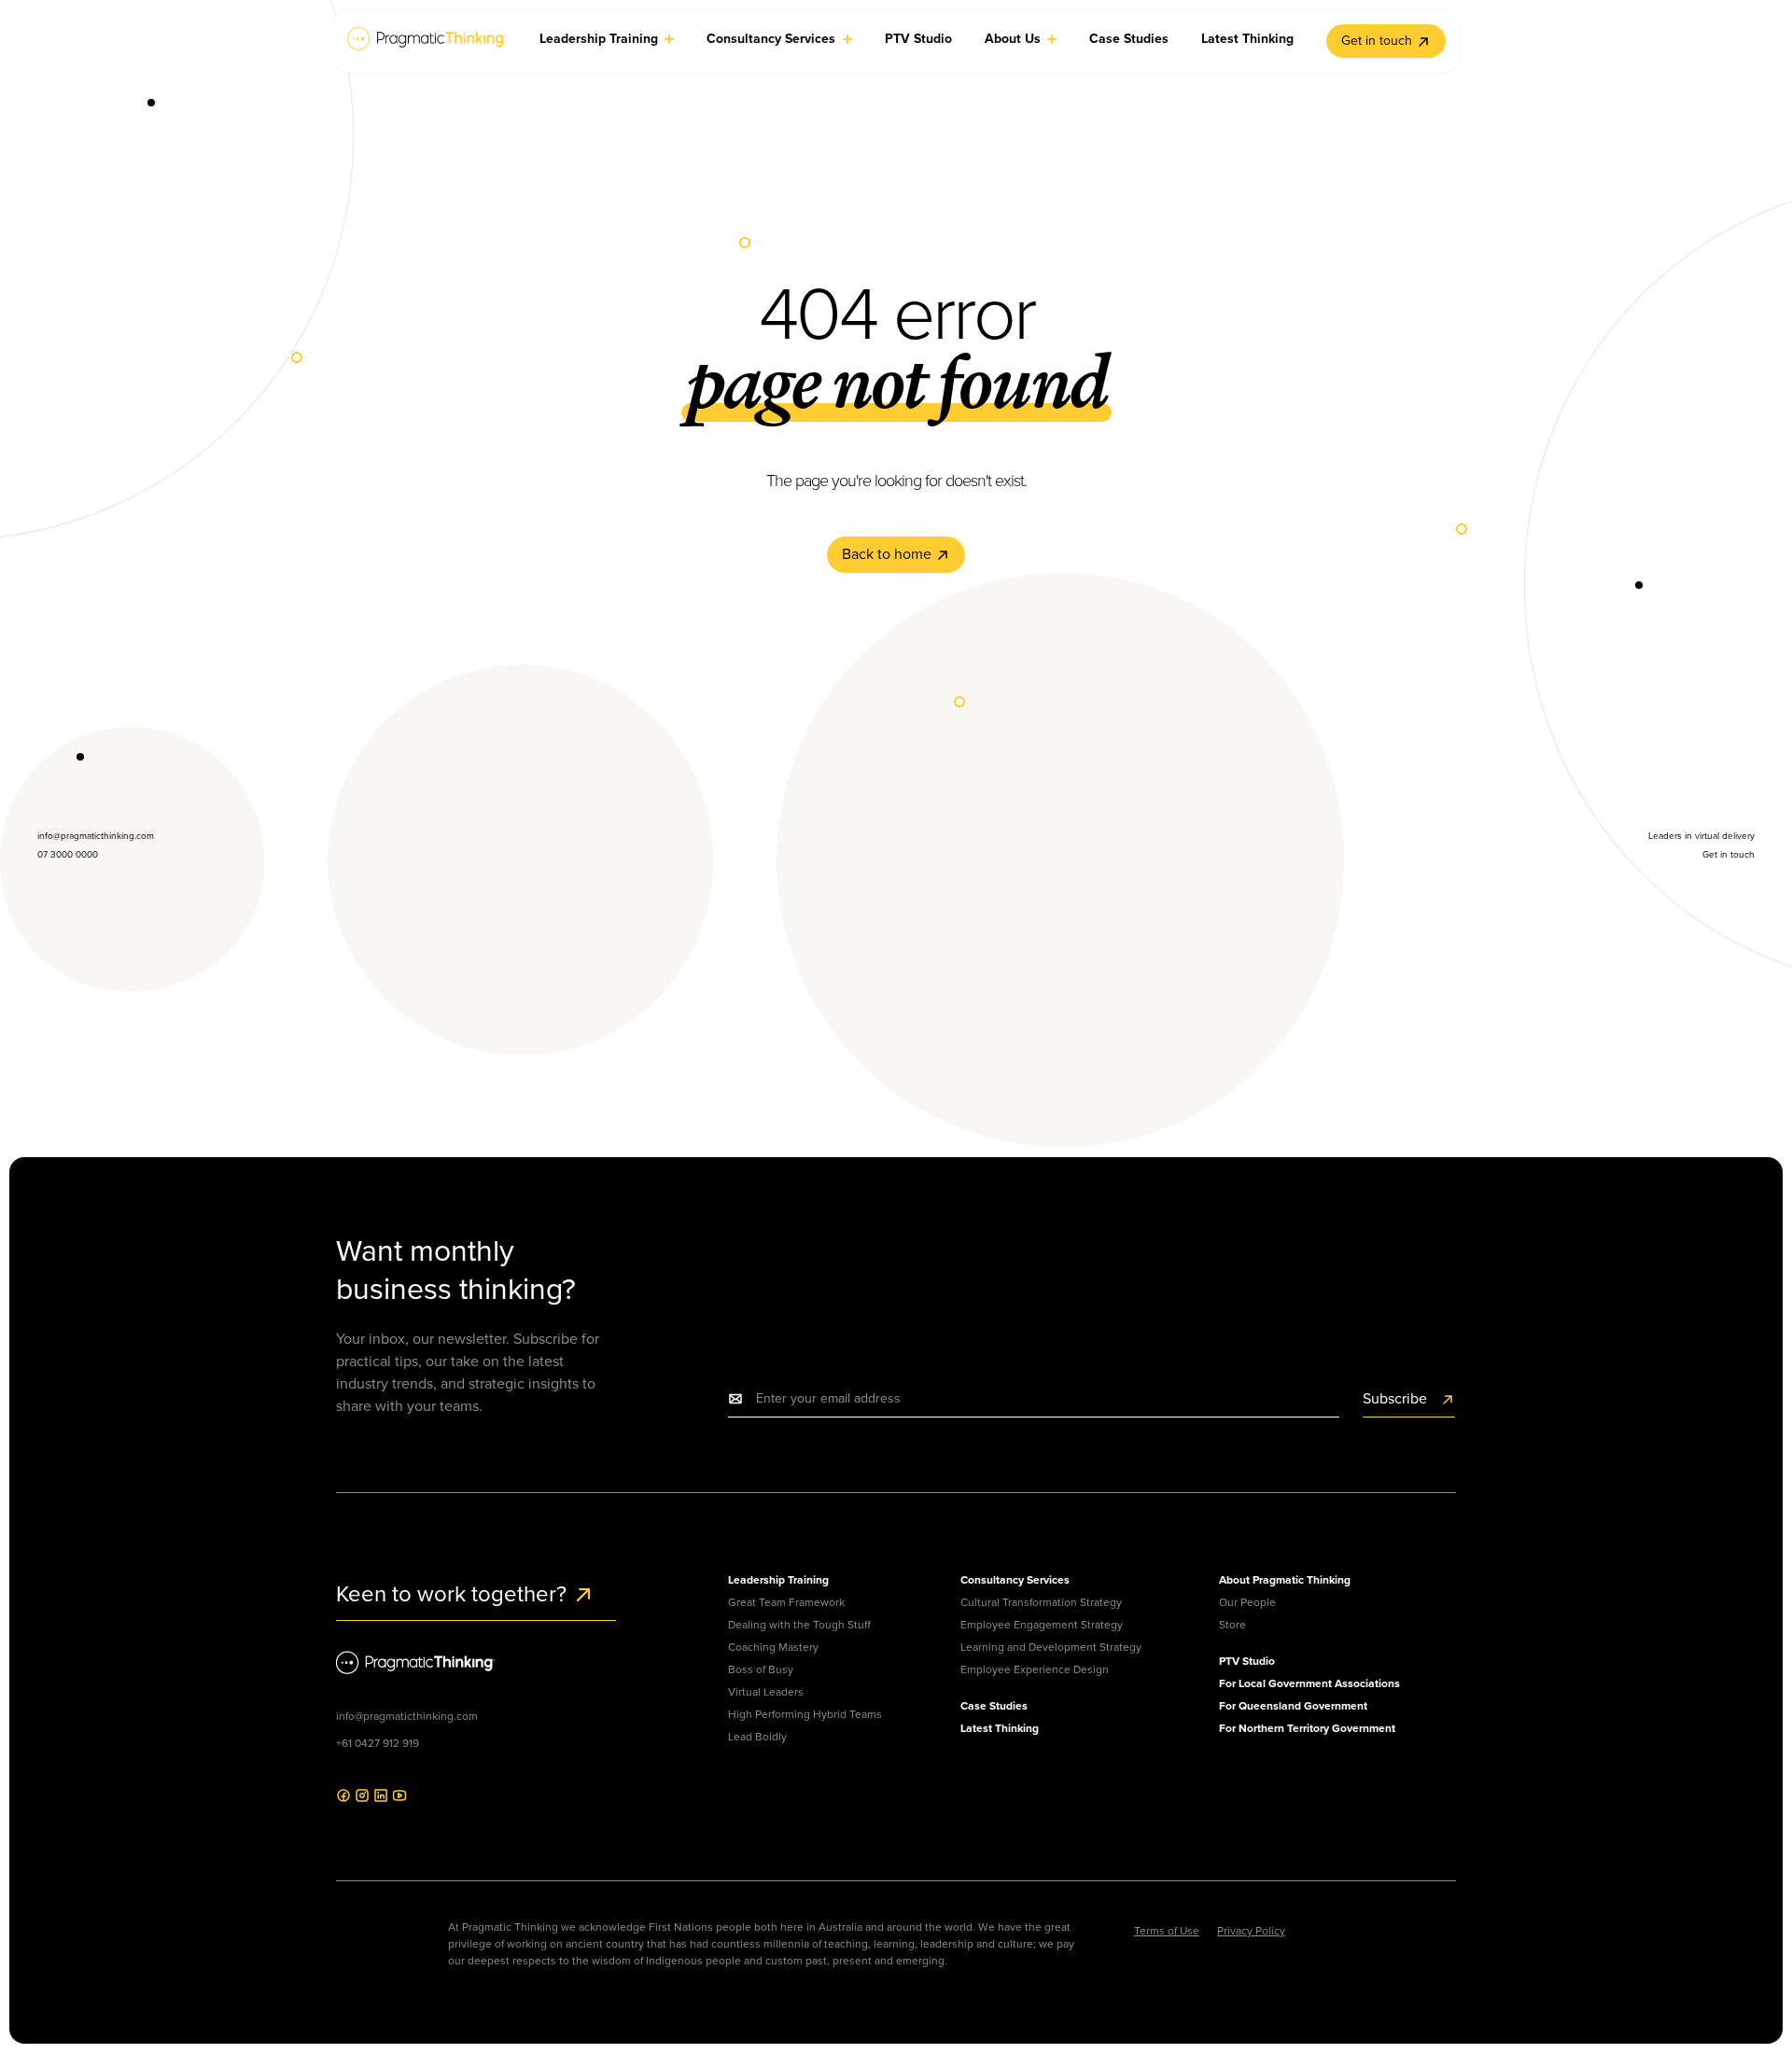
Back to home (889, 554)
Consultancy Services (1015, 1580)
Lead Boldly (757, 1737)
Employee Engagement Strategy (1042, 1625)
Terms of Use (1167, 1931)
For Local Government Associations (1309, 1683)
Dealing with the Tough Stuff (799, 1625)
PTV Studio (1247, 1661)
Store (1232, 1625)
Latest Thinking (1000, 1728)
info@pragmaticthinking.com (407, 1716)
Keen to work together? (454, 1594)
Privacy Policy (1251, 1931)
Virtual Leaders (766, 1692)
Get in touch (1377, 41)
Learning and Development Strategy (1051, 1647)
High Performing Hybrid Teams (805, 1714)
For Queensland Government (1293, 1706)
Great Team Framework (786, 1602)
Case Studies (994, 1706)
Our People (1247, 1602)
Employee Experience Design (1035, 1669)
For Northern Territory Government (1307, 1728)
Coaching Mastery (773, 1647)
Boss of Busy (761, 1669)
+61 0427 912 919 (378, 1743)
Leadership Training (778, 1580)
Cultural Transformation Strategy (1041, 1602)
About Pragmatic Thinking (1285, 1580)
